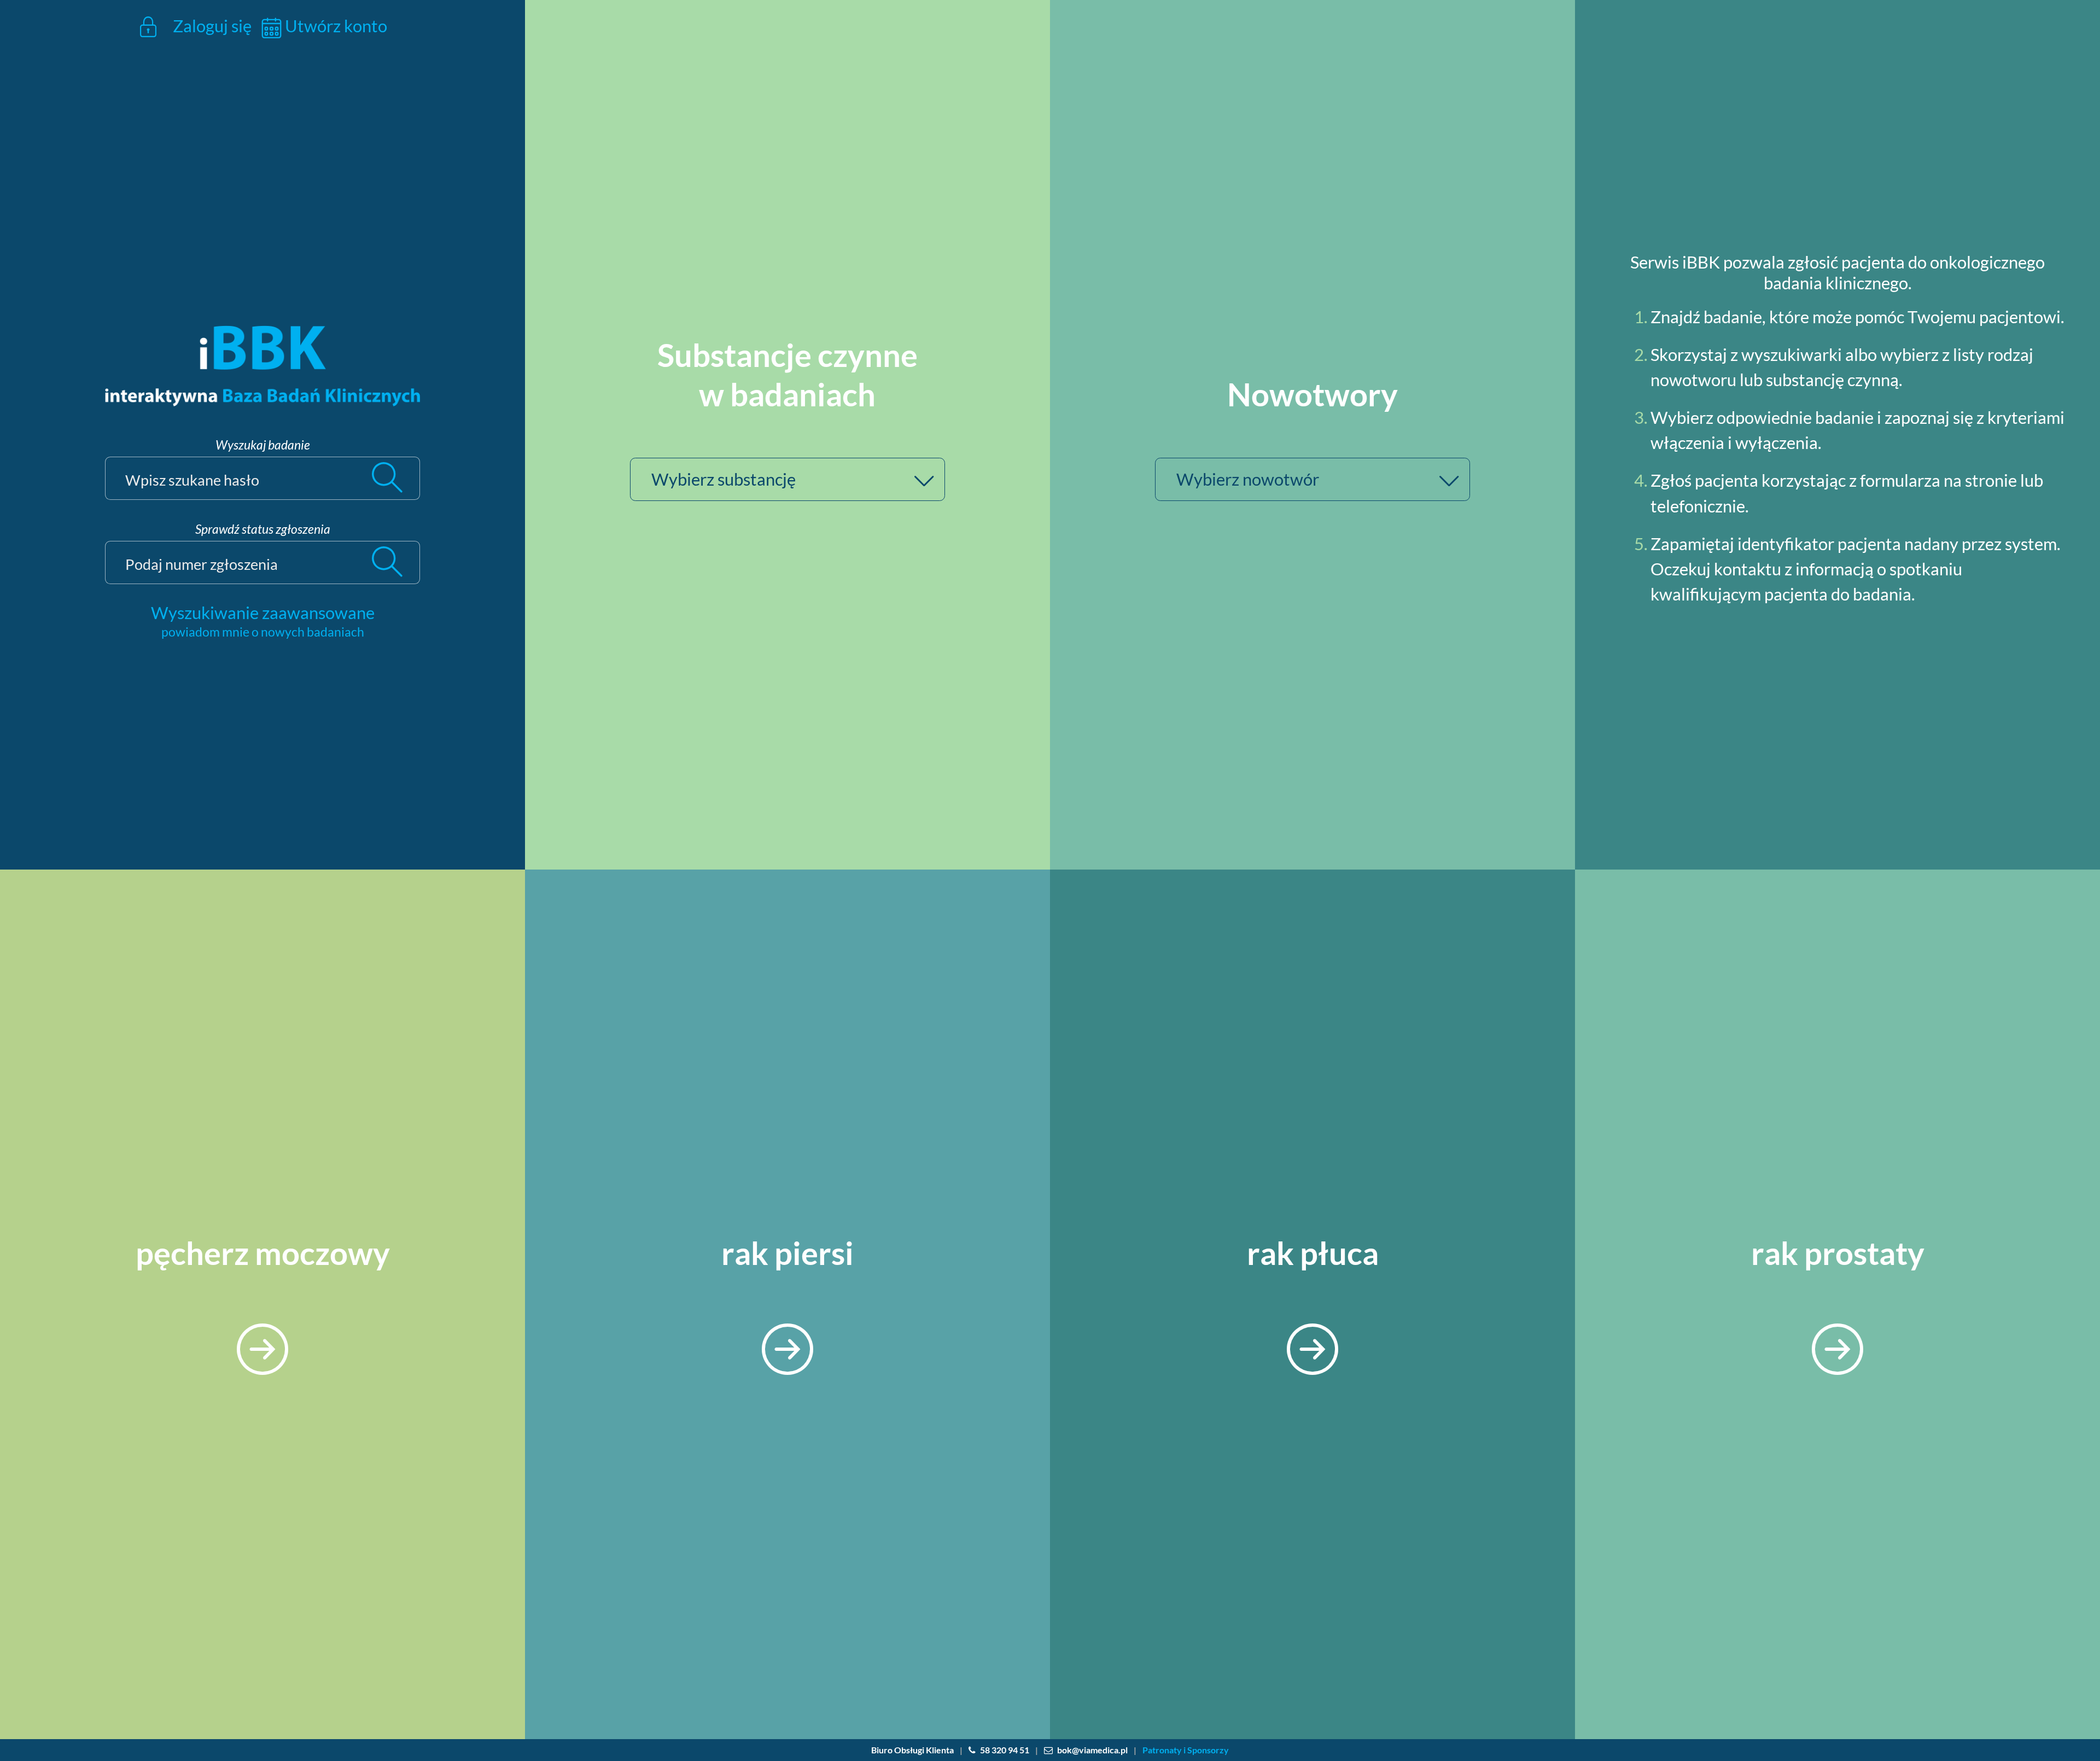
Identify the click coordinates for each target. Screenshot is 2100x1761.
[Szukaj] (395, 478)
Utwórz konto (334, 26)
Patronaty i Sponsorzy (1186, 1750)
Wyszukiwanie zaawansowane (263, 613)
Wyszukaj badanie (263, 445)
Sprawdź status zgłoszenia (263, 529)
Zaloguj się (210, 26)
